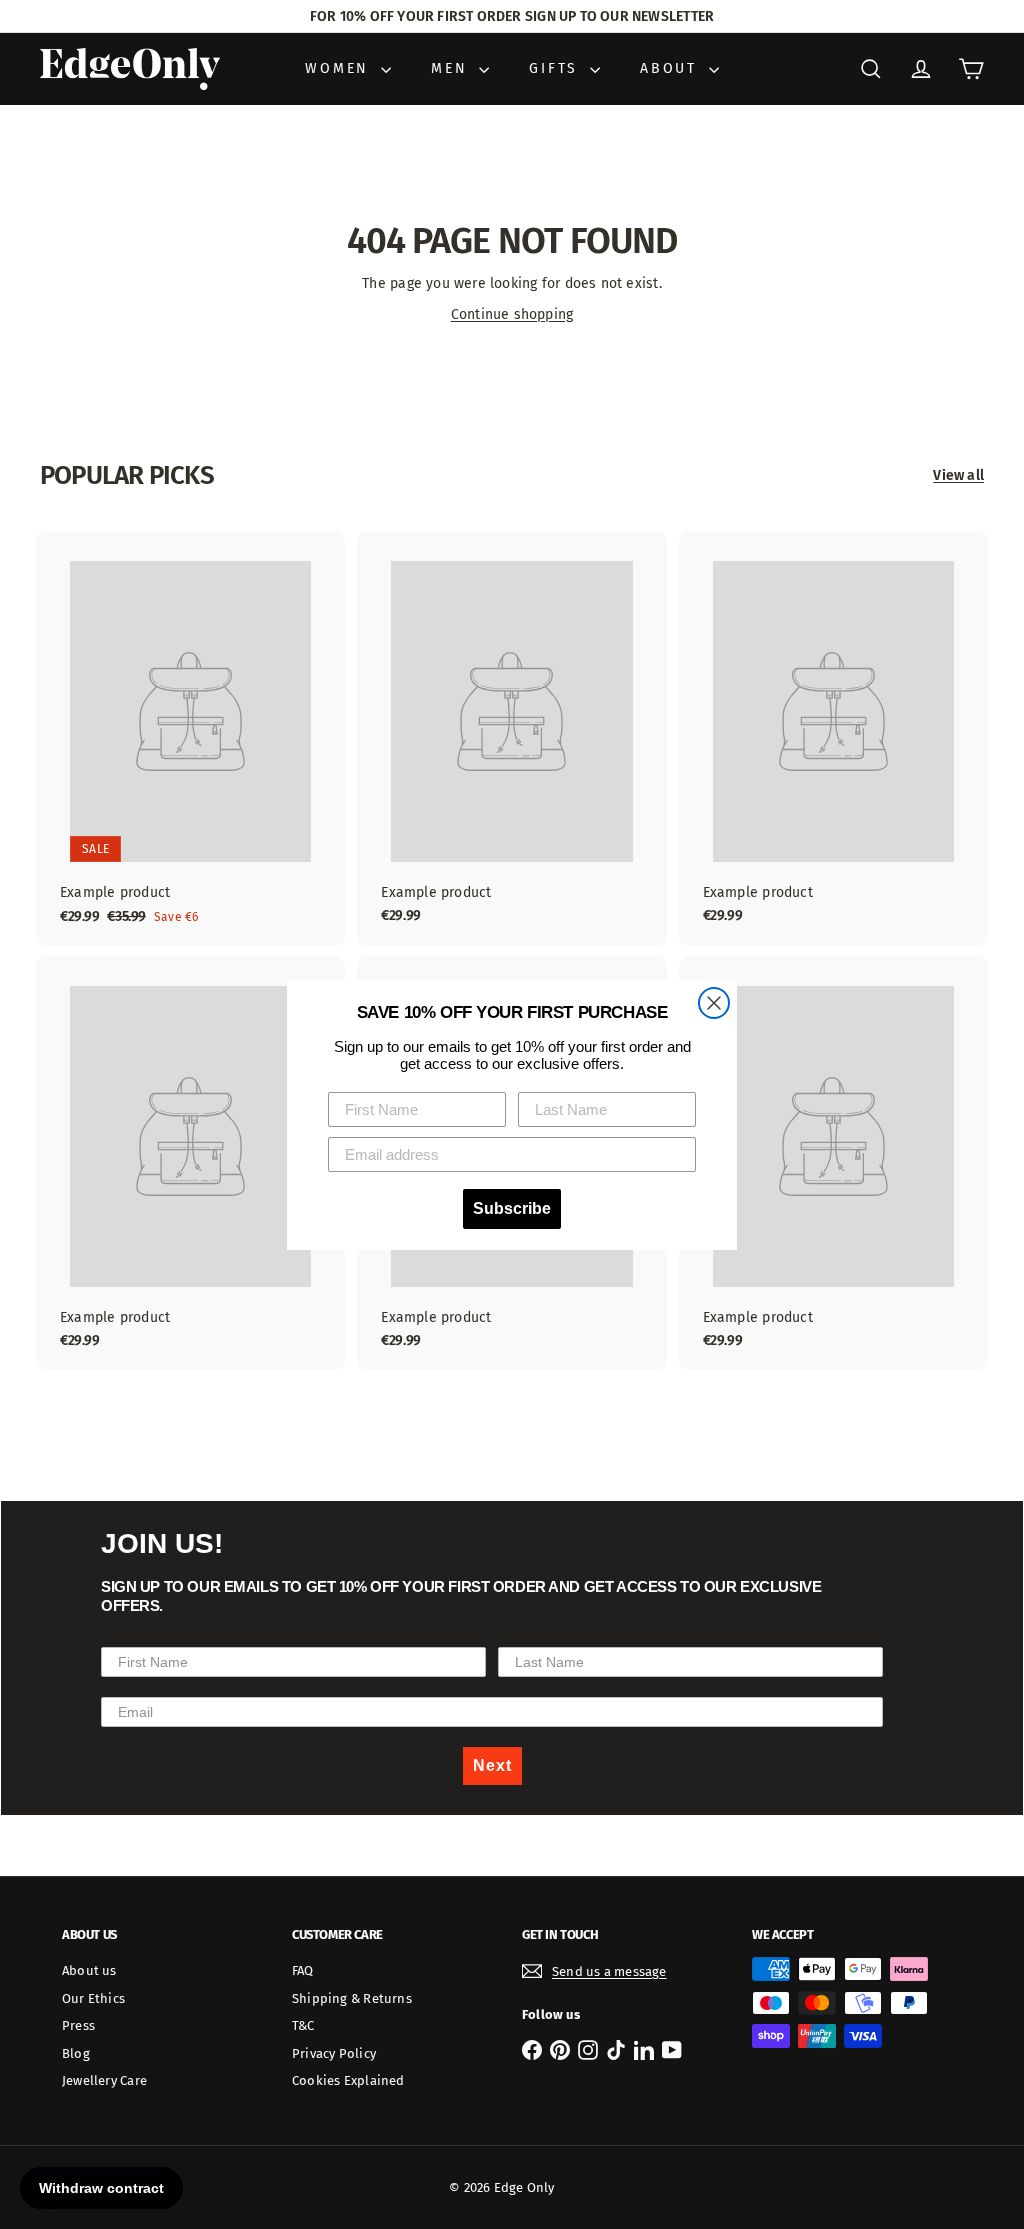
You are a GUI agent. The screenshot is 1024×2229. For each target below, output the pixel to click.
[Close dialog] (714, 1003)
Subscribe (512, 1208)
